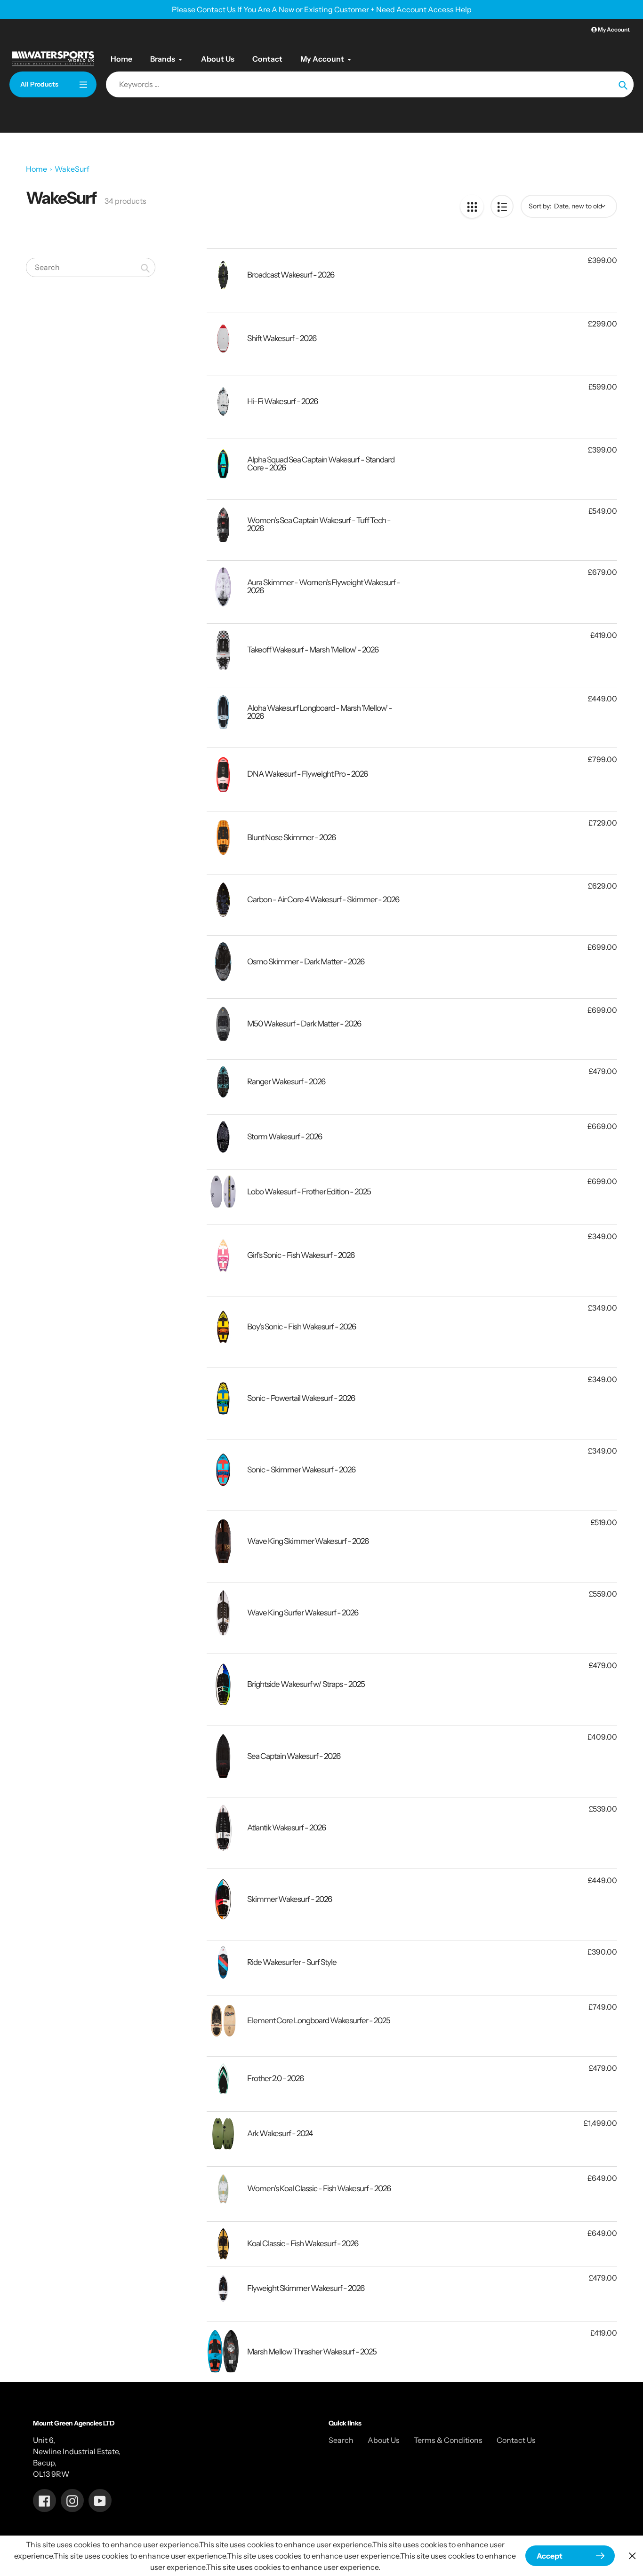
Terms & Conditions (448, 2440)
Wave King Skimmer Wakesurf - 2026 (308, 1541)
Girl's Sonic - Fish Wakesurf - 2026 (301, 1255)
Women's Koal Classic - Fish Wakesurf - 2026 (319, 2188)
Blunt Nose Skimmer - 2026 (291, 837)
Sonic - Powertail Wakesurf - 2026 (301, 1398)
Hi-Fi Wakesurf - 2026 (282, 401)
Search (341, 2440)
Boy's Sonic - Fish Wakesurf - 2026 (301, 1327)
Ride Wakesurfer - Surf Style (292, 1962)
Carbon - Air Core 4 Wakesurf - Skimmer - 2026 (323, 899)
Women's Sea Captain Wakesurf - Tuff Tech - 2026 (319, 524)
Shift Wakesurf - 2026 (282, 338)
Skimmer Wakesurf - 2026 (289, 1899)
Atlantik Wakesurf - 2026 (286, 1828)
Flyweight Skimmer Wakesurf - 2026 (306, 2288)
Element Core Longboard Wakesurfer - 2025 (319, 2020)
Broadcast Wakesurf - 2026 (291, 275)
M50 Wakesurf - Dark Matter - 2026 (304, 1024)
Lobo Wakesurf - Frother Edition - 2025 (309, 1192)
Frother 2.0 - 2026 (275, 2078)
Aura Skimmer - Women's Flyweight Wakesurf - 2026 (324, 586)
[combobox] (91, 267)
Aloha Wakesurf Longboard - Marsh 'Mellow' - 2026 (320, 712)
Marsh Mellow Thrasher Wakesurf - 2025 (312, 2352)
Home (36, 169)
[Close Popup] (632, 2556)
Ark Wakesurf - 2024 (280, 2133)
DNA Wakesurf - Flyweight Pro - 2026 (307, 774)
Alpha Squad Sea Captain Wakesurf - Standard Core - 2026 (321, 464)
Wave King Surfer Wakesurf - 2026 (303, 1613)
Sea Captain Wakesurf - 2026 (294, 1756)
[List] (502, 206)
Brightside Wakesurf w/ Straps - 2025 (306, 1684)
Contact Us (516, 2440)
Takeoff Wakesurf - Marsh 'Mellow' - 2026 (313, 650)
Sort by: (540, 206)
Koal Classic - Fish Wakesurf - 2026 (303, 2243)
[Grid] (472, 206)
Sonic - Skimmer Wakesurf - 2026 (301, 1470)
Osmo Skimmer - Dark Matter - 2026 (306, 962)
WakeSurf (72, 169)
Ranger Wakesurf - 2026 (286, 1081)
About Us (384, 2440)
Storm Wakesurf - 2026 (285, 1137)
